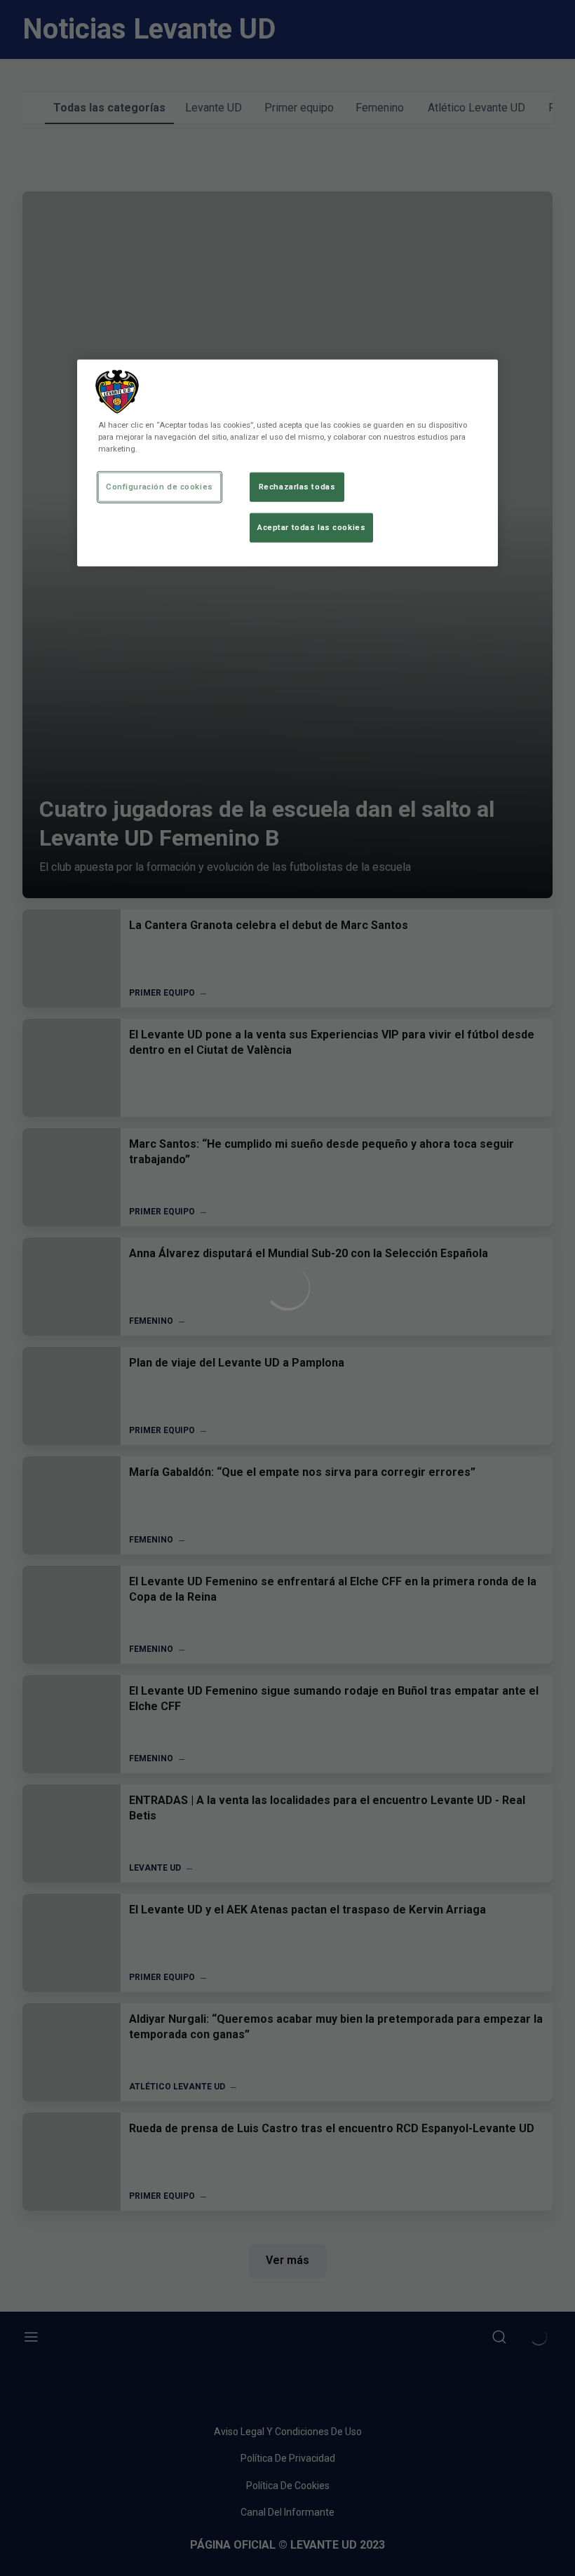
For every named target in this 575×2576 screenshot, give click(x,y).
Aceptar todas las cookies (311, 527)
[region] (287, 463)
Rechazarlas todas (297, 487)
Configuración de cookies (160, 487)
